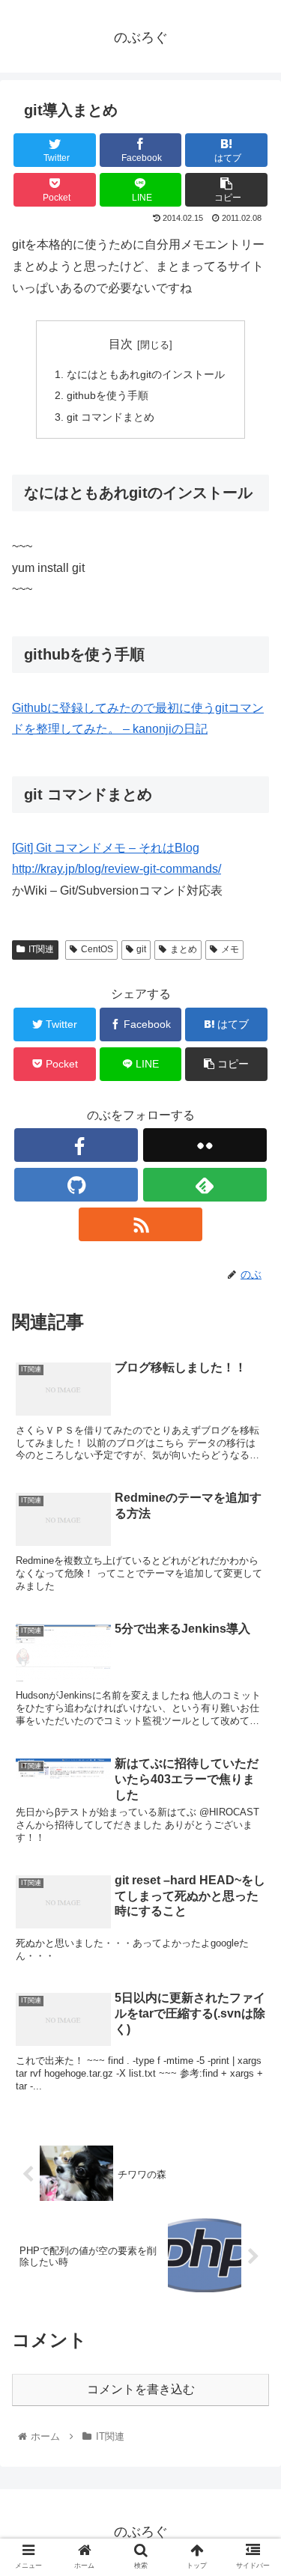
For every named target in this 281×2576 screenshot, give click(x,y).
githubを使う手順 (108, 395)
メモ (230, 949)
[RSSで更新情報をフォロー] (140, 1224)
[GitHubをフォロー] (76, 1185)
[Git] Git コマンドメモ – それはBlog (106, 848)
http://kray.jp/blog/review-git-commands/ (117, 869)
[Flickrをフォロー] (205, 1145)
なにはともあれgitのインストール (146, 374)
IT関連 (41, 949)
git (141, 949)
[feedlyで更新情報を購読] (205, 1185)
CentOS (97, 949)
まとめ (184, 949)
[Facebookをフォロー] (76, 1145)
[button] (251, 1727)
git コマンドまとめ (111, 417)
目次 (121, 344)
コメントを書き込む (141, 2389)
